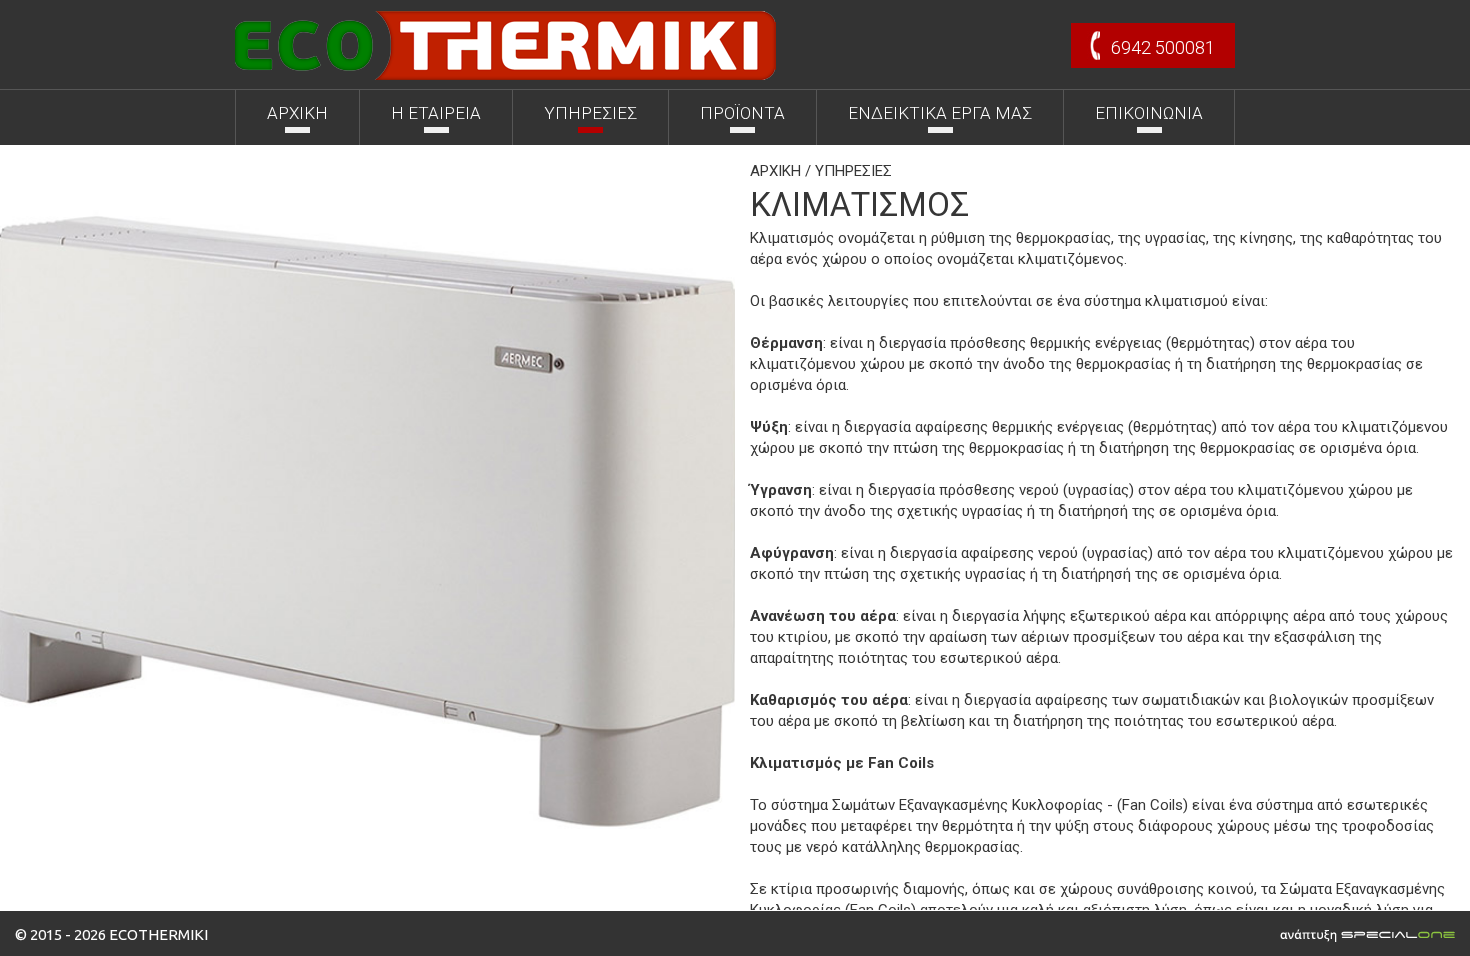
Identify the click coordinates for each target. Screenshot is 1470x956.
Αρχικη (297, 113)
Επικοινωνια (1149, 113)
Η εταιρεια (436, 113)
